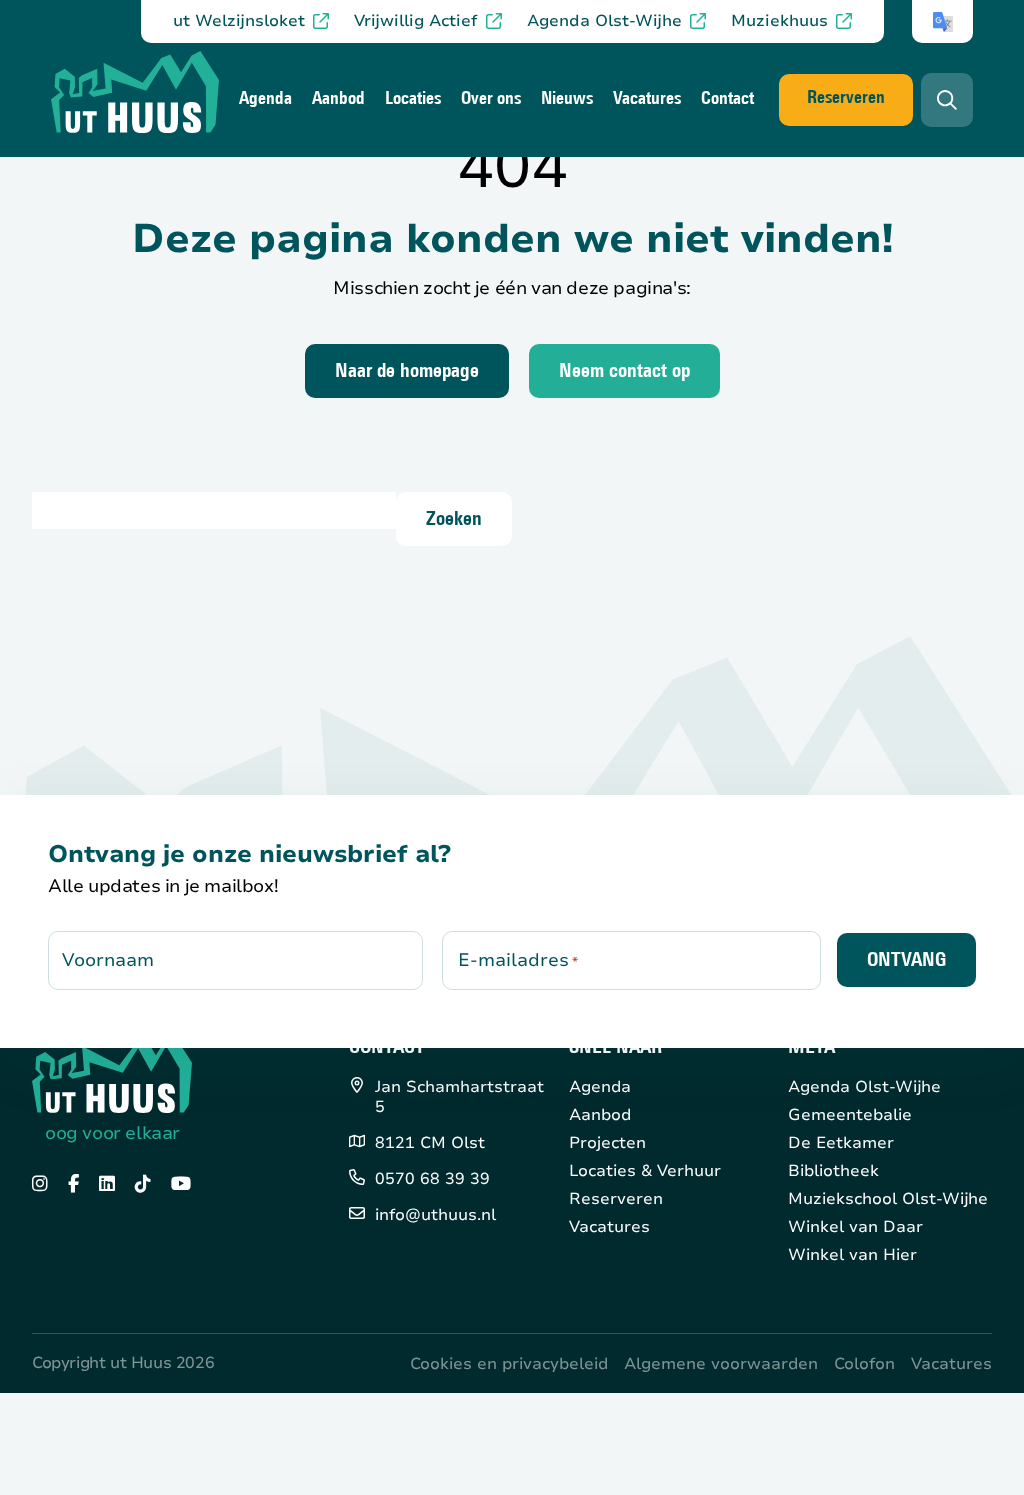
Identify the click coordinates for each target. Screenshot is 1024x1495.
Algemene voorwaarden (721, 1364)
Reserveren (846, 99)
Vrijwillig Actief (416, 21)
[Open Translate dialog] (943, 22)
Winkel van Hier (852, 1255)
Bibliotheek (833, 1171)
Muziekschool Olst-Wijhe (888, 1199)
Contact (727, 100)
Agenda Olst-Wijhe (604, 21)
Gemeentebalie (850, 1115)
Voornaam (108, 960)
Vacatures (647, 100)
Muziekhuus (779, 21)
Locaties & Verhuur (645, 1171)
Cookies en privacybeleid (509, 1364)
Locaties (413, 100)
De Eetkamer (841, 1143)
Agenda (265, 100)
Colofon (864, 1364)
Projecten (607, 1143)
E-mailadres (518, 960)
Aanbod (338, 100)
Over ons (491, 100)
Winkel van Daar (855, 1227)
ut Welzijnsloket (239, 21)
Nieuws (567, 100)
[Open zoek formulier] (947, 100)
